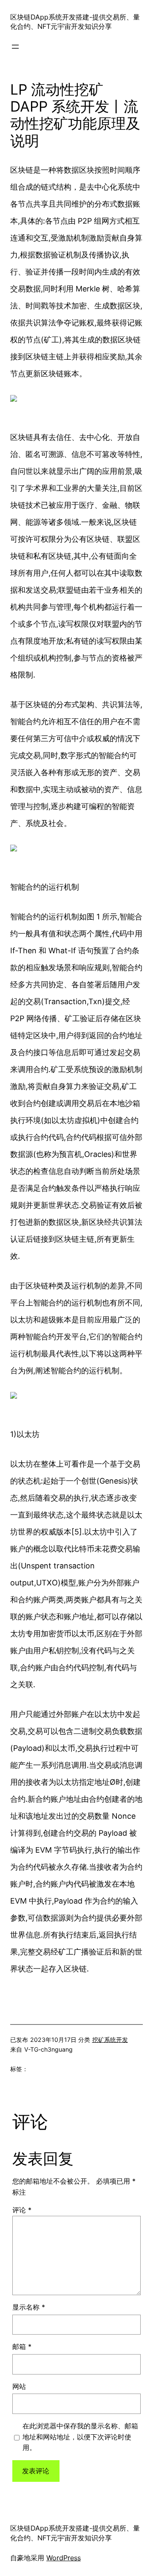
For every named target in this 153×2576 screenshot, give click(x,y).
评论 (22, 2210)
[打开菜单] (15, 47)
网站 (19, 2386)
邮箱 (22, 2346)
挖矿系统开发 (110, 2040)
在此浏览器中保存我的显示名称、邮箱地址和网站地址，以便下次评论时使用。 (80, 2437)
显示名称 (29, 2307)
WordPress (64, 2558)
